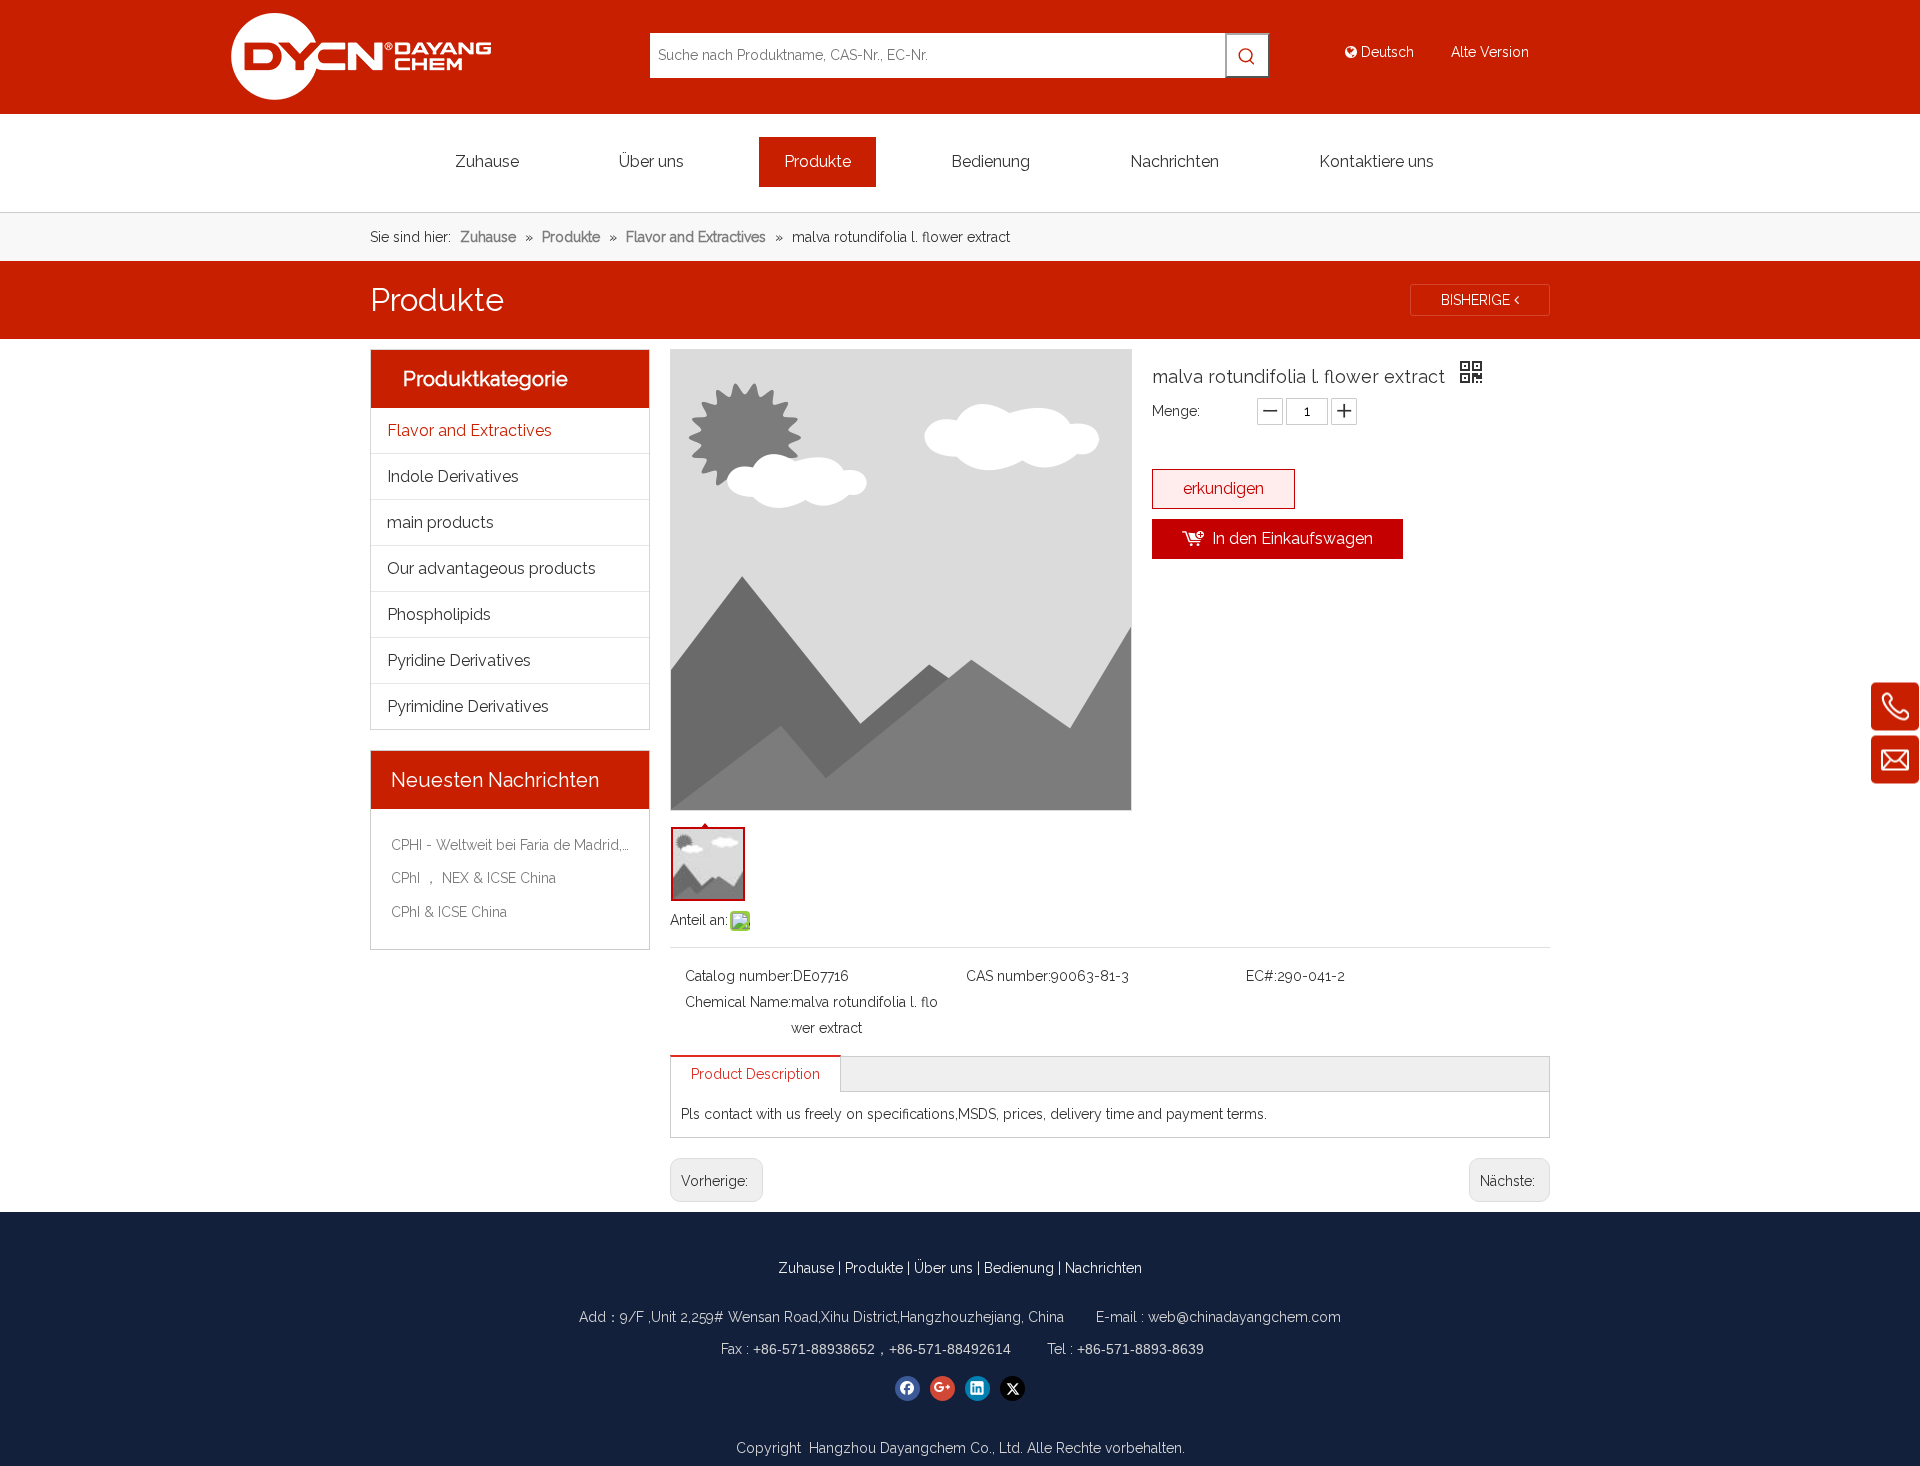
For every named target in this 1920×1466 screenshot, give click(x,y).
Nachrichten (1103, 1268)
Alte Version (1490, 52)
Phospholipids (439, 614)
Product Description (755, 1074)
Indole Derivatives (453, 476)
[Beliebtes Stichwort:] (1247, 55)
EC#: (1261, 976)
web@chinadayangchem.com (1244, 1317)
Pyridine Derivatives (459, 660)
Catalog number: (739, 976)
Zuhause (806, 1268)
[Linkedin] (977, 1388)
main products (440, 522)
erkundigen (1223, 488)
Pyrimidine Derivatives (468, 706)
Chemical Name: (738, 1002)
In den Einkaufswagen (1292, 538)
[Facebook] (907, 1388)
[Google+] (942, 1388)
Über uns (943, 1268)
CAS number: (1008, 976)
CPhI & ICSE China (449, 912)
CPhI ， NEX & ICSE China (473, 878)
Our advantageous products (491, 568)
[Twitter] (1012, 1388)
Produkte (874, 1268)
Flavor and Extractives (469, 430)
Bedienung (1019, 1268)
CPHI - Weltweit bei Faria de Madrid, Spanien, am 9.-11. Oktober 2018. (510, 845)
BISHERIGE (1477, 300)
